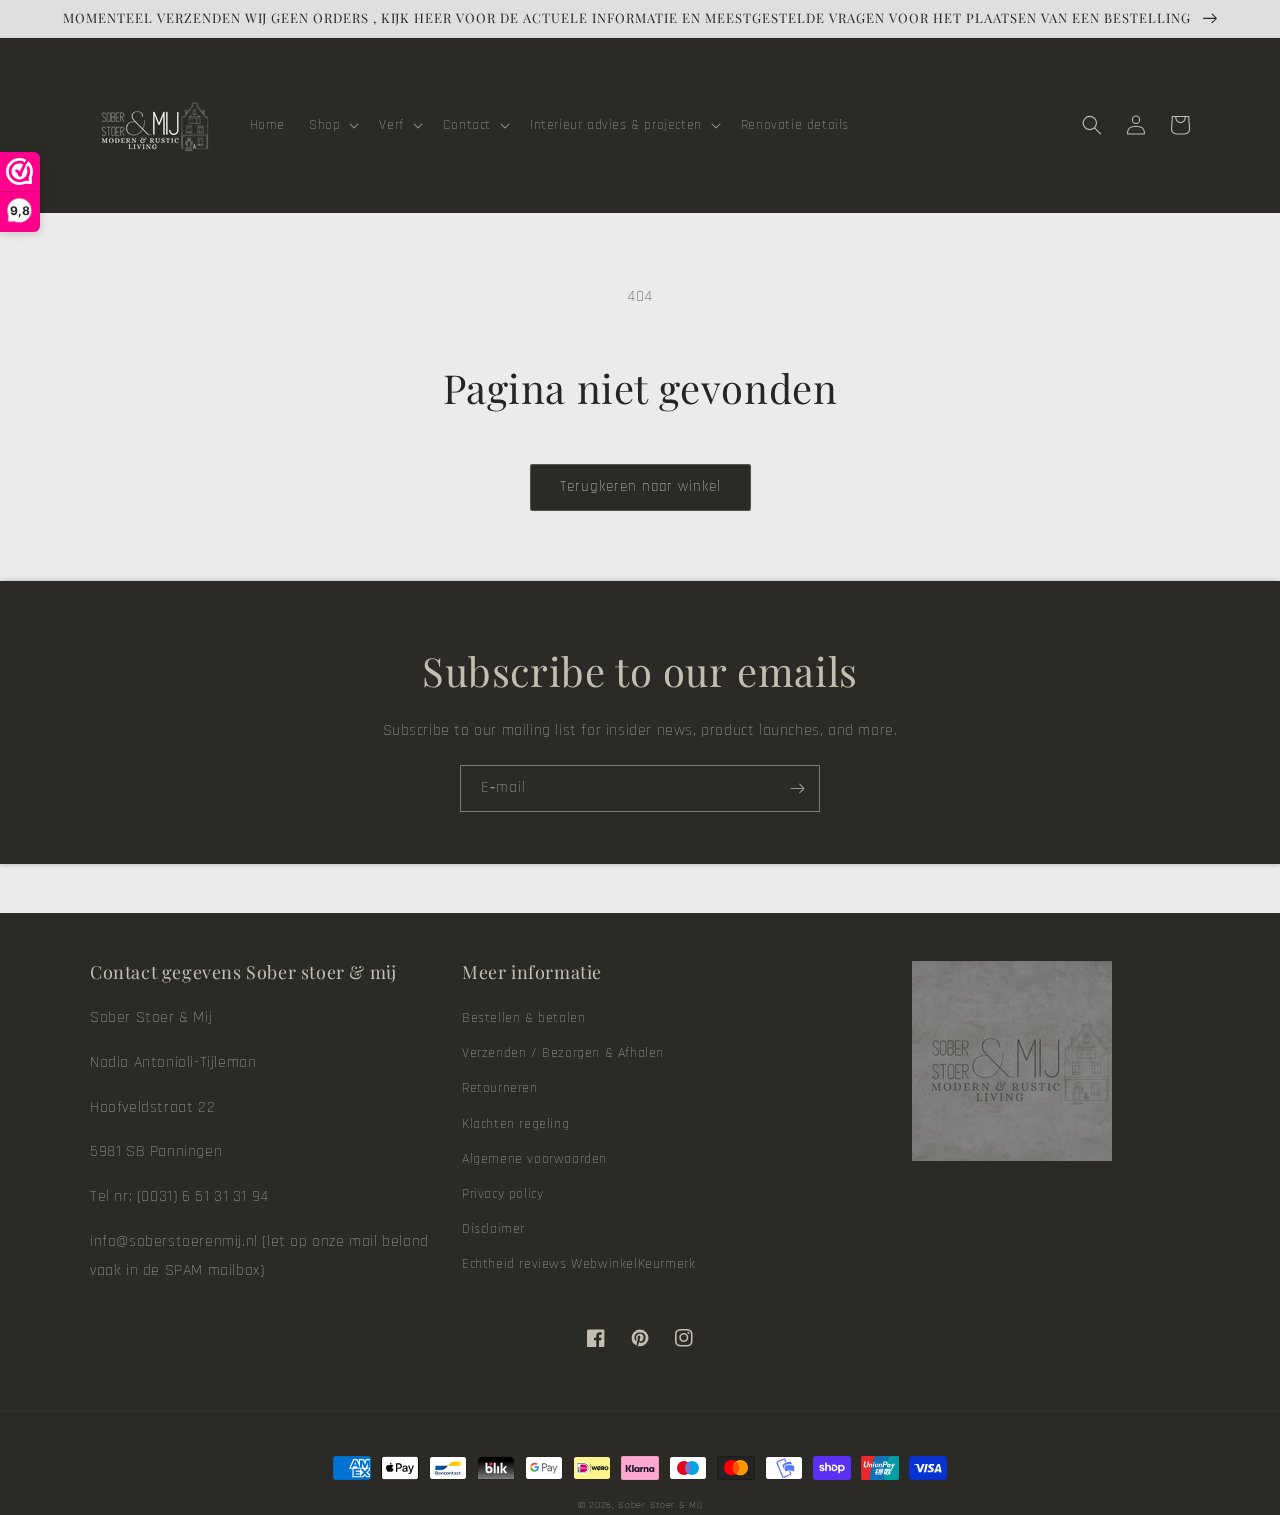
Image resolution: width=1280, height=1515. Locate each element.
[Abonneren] (797, 788)
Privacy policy (502, 1194)
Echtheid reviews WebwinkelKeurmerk (578, 1264)
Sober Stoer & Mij (660, 1505)
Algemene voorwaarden (534, 1159)
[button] (332, 125)
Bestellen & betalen (523, 1018)
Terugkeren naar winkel (640, 486)
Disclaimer (493, 1229)
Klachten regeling (515, 1124)
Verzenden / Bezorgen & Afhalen (563, 1053)
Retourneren (500, 1088)
